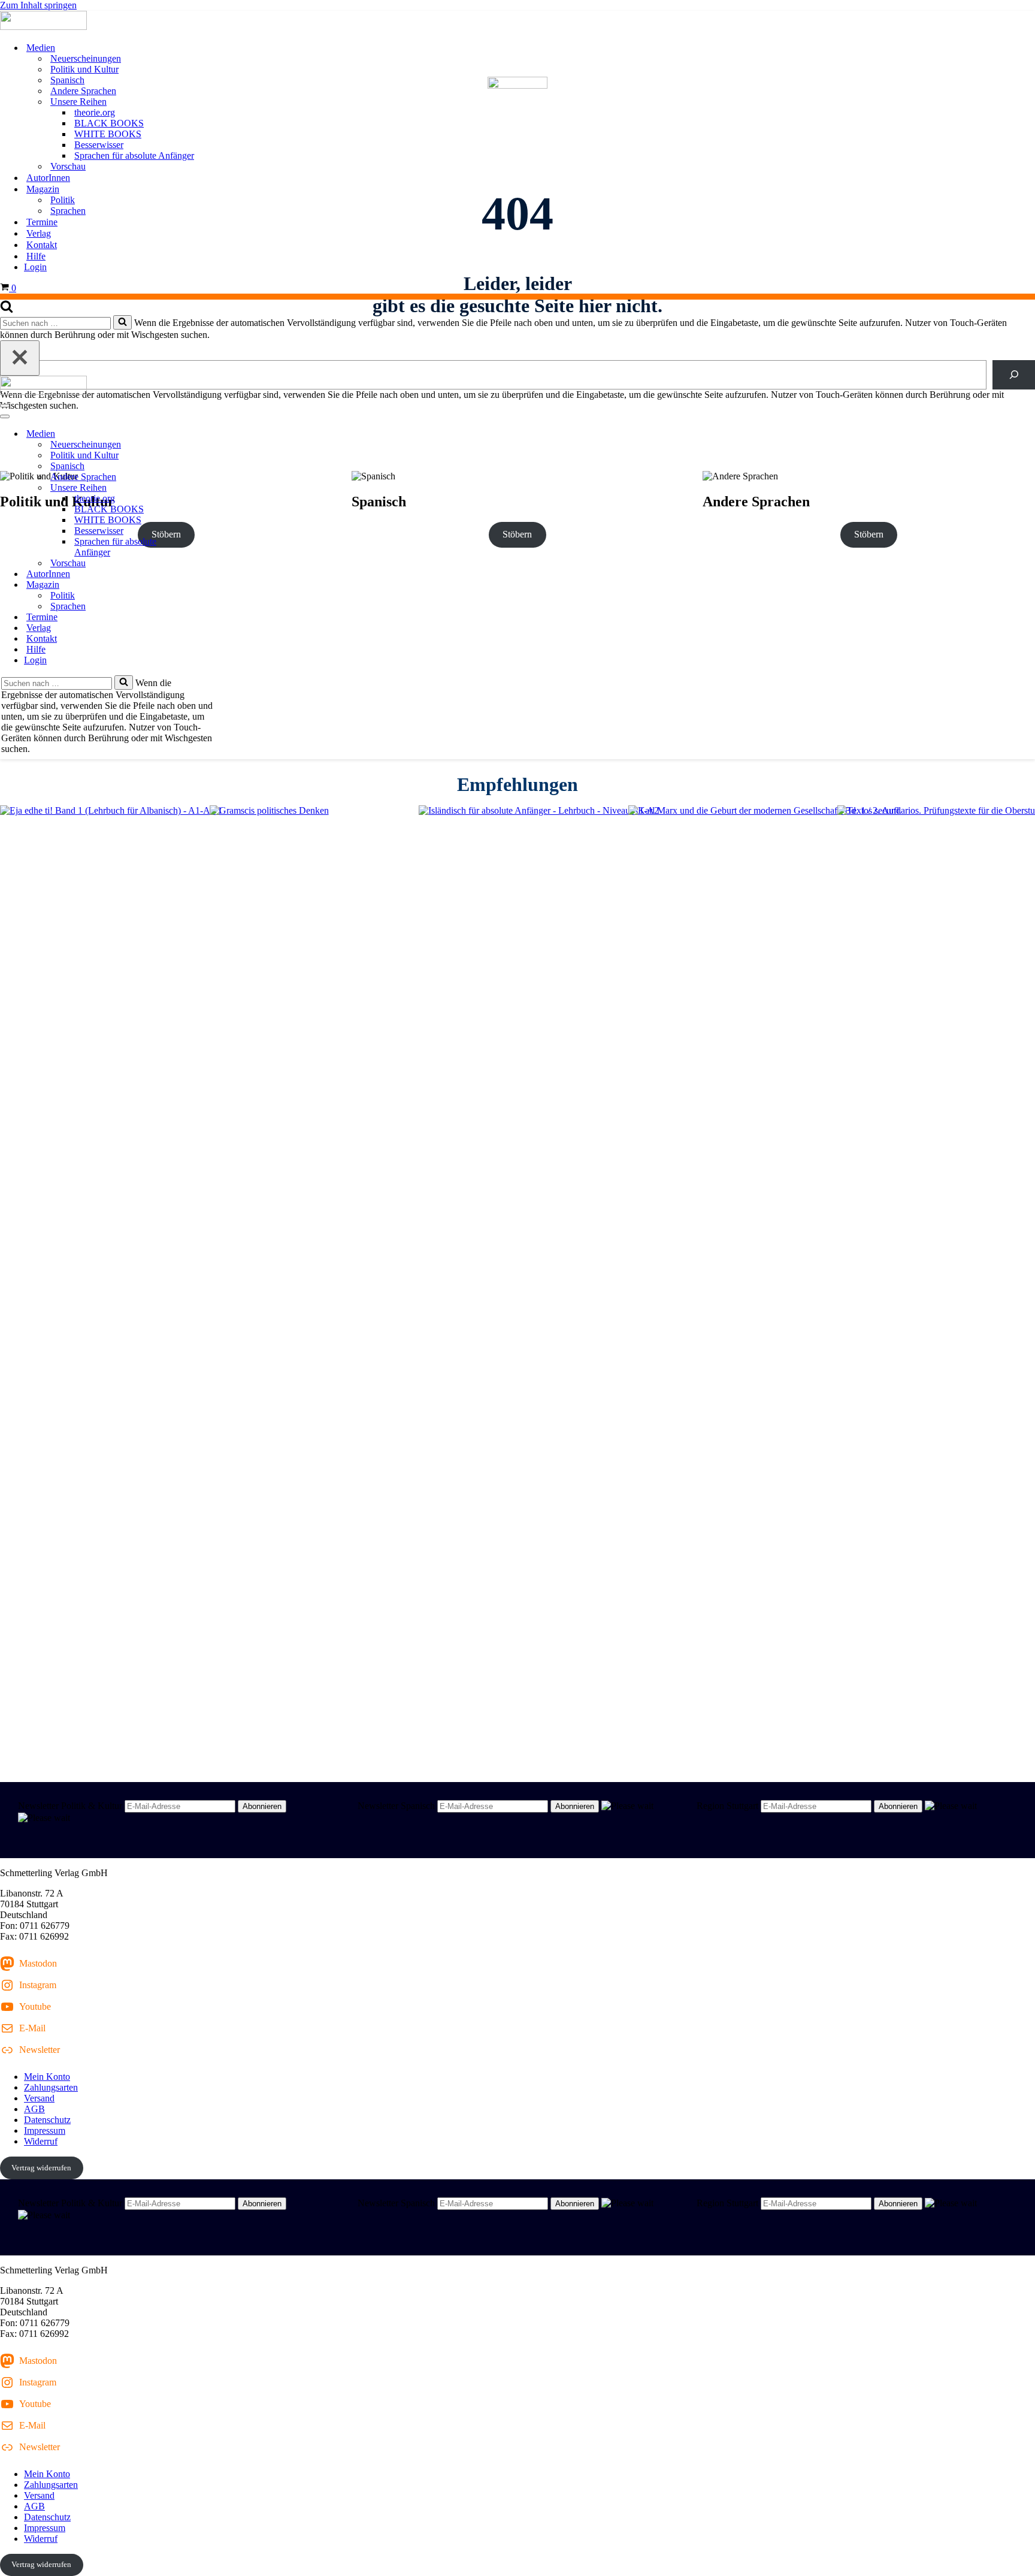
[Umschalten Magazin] (210, 585)
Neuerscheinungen (86, 58)
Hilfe (36, 256)
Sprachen (68, 211)
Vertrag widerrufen (41, 2168)
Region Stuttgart (727, 1806)
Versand (39, 2098)
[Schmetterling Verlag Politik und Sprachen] (517, 22)
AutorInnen (48, 178)
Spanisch (67, 80)
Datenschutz (47, 2120)
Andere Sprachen (83, 91)
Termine (42, 222)
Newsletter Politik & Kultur (70, 1806)
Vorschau (68, 166)
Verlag (39, 233)
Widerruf (41, 2141)
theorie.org (95, 112)
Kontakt (42, 245)
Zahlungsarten (51, 2087)
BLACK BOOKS (109, 123)
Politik (63, 200)
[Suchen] (7, 309)
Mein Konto (47, 2077)
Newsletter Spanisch (396, 1806)
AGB (34, 2109)
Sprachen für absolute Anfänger (134, 155)
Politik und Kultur (84, 69)
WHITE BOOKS (108, 134)
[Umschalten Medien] (210, 434)
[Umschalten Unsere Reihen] (210, 488)
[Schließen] (20, 358)
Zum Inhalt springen (38, 5)
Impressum (45, 2130)
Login (35, 267)
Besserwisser (99, 145)
